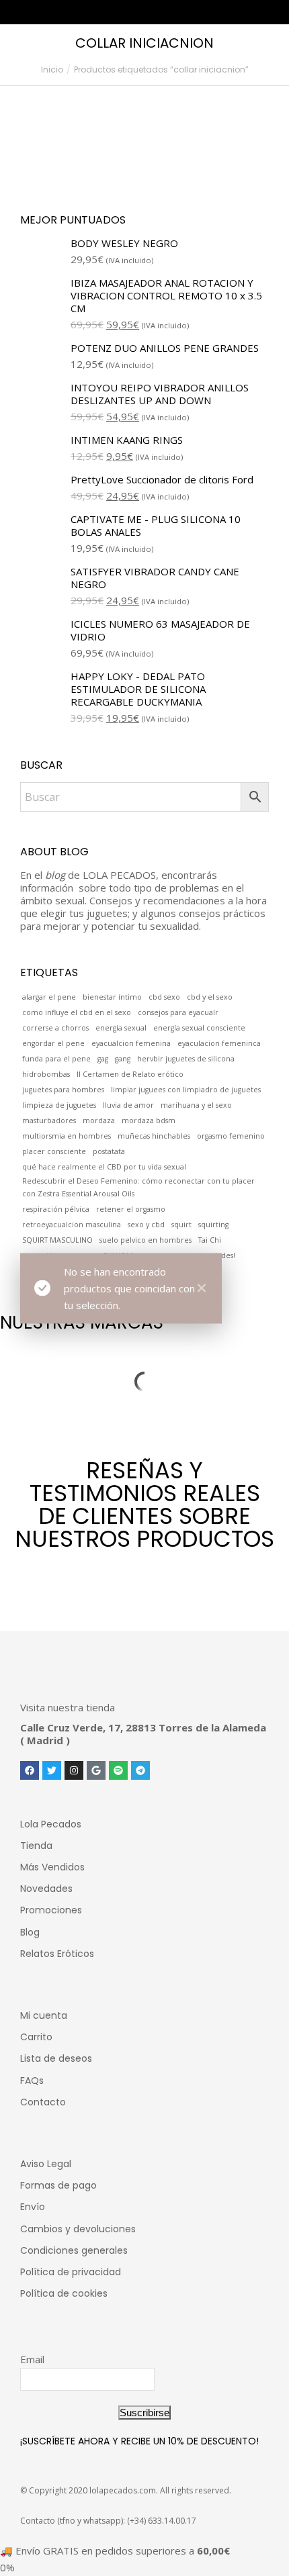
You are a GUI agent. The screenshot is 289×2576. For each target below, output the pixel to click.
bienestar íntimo (112, 997)
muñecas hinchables (154, 1136)
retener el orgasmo (131, 1209)
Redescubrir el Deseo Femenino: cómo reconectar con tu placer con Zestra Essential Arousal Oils (138, 1187)
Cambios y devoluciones (78, 2229)
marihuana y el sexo (196, 1105)
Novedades (46, 1889)
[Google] (96, 1770)
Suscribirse (144, 2413)
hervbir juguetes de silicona (186, 1059)
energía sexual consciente (199, 1028)
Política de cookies (64, 2293)
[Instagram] (74, 1770)
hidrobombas (46, 1074)
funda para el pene (56, 1059)
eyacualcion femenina (131, 1043)
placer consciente (54, 1151)
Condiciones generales (74, 2250)
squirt (181, 1225)
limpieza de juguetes (59, 1105)
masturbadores (49, 1120)
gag (103, 1059)
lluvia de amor (128, 1105)
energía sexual (121, 1028)
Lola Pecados (51, 1824)
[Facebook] (30, 1770)
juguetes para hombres (63, 1090)
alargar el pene (49, 997)
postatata (109, 1151)
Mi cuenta (44, 2015)
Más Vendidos (52, 1867)
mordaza (99, 1120)
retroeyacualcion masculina (72, 1225)
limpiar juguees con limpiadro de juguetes (186, 1090)
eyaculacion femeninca (219, 1043)
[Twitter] (52, 1770)
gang (123, 1059)
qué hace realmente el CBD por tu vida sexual (104, 1167)
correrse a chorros (55, 1028)
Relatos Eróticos (57, 1954)
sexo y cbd (146, 1225)
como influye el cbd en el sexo (77, 1012)
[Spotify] (118, 1770)
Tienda (36, 1846)
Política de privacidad (71, 2272)
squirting (213, 1225)
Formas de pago (58, 2185)
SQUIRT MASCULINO (57, 1240)
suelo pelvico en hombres (146, 1240)
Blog (30, 1932)
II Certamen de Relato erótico (130, 1074)
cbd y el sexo (210, 997)
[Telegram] (140, 1770)
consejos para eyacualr (178, 1012)
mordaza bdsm (149, 1120)
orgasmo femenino (231, 1136)
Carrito (36, 2037)
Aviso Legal (46, 2164)
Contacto (43, 2102)
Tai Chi (210, 1240)
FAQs (32, 2081)
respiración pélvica (56, 1209)
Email (32, 2359)
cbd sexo (164, 997)
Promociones (51, 1910)
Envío (33, 2207)
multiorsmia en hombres (67, 1136)
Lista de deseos (56, 2058)
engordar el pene (53, 1043)
